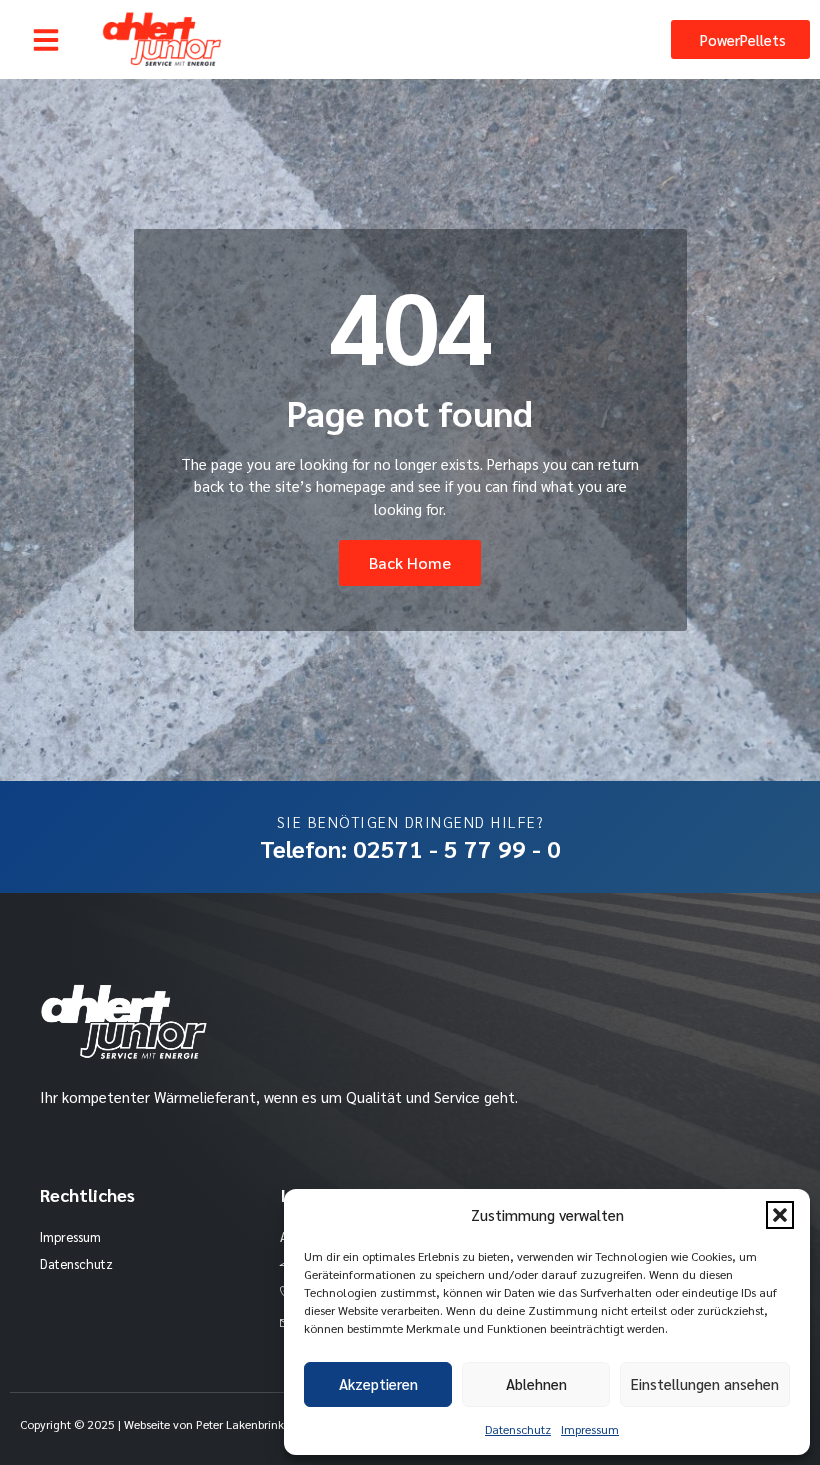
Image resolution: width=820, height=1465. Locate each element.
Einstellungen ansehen (705, 1383)
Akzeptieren (378, 1383)
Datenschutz (518, 1429)
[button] (780, 1215)
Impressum (590, 1429)
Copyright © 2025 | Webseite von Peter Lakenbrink (152, 1424)
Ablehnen (536, 1383)
